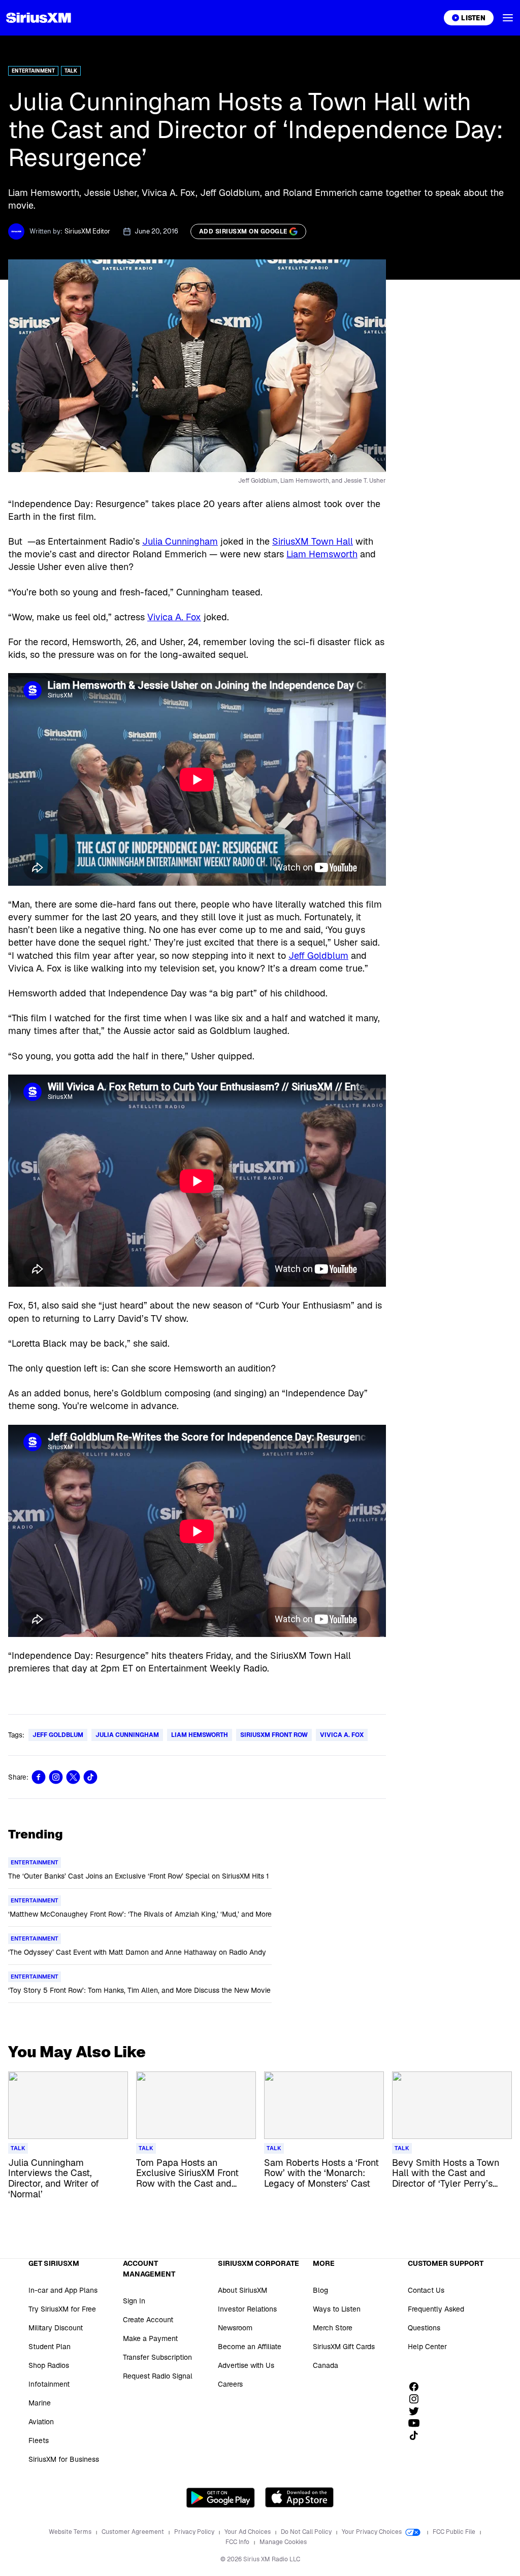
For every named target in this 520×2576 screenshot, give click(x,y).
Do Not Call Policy (307, 2532)
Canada (326, 2365)
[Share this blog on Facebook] (39, 1777)
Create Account (148, 2320)
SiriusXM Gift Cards (344, 2347)
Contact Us (426, 2290)
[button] (508, 18)
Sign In (134, 2301)
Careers (230, 2384)
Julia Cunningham (180, 541)
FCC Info (238, 2542)
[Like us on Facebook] (417, 2387)
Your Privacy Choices (372, 2532)
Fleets (39, 2440)
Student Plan (50, 2347)
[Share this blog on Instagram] (56, 1777)
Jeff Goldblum (318, 956)
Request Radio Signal (158, 2376)
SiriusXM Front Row (274, 1735)
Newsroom (235, 2328)
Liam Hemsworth (322, 554)
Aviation (41, 2422)
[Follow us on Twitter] (417, 2411)
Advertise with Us (246, 2365)
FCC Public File (455, 2532)
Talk (71, 71)
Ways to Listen (337, 2309)
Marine (40, 2403)
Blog (320, 2290)
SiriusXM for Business (64, 2459)
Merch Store (333, 2328)
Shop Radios (49, 2365)
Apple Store (299, 2497)
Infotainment (49, 2384)
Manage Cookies (283, 2542)
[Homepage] (39, 18)
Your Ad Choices (248, 2532)
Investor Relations (247, 2309)
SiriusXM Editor (87, 231)
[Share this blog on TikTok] (90, 1777)
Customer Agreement (134, 2532)
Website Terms (71, 2532)
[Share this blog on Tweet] (73, 1777)
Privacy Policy (195, 2532)
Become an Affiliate (250, 2347)
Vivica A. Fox (174, 617)
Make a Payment (150, 2338)
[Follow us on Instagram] (417, 2399)
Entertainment (33, 71)
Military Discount (56, 2328)
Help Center (427, 2347)
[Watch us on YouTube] (417, 2423)
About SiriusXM (242, 2290)
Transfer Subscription (157, 2357)
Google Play (221, 2497)
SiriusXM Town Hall (313, 541)
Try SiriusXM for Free (62, 2309)
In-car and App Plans (63, 2290)
